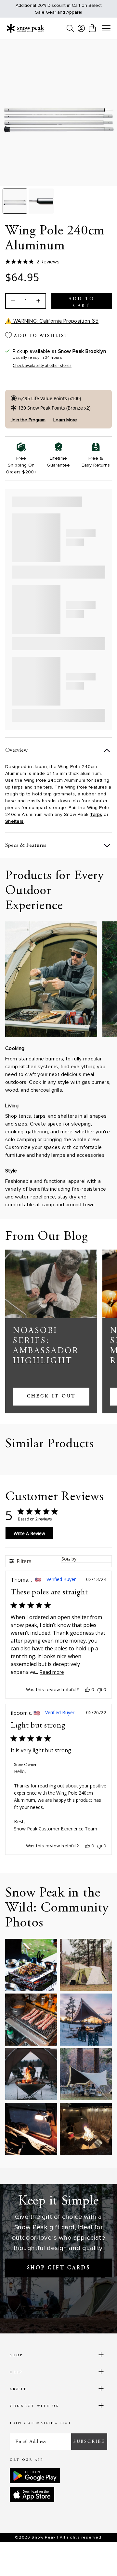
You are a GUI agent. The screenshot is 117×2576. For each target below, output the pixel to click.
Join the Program (28, 420)
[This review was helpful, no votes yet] (87, 1690)
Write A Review (29, 1533)
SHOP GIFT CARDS (59, 2268)
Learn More (65, 420)
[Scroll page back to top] (98, 2560)
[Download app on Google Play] (35, 2476)
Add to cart (82, 303)
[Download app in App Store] (32, 2495)
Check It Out (51, 1396)
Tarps (96, 814)
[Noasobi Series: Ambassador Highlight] (51, 1284)
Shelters (14, 821)
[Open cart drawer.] (92, 28)
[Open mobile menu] (106, 29)
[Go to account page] (81, 28)
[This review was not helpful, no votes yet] (99, 1690)
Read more (52, 1672)
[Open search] (70, 28)
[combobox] (86, 1559)
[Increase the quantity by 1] (38, 301)
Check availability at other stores (42, 366)
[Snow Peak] (25, 28)
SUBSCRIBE (89, 2442)
